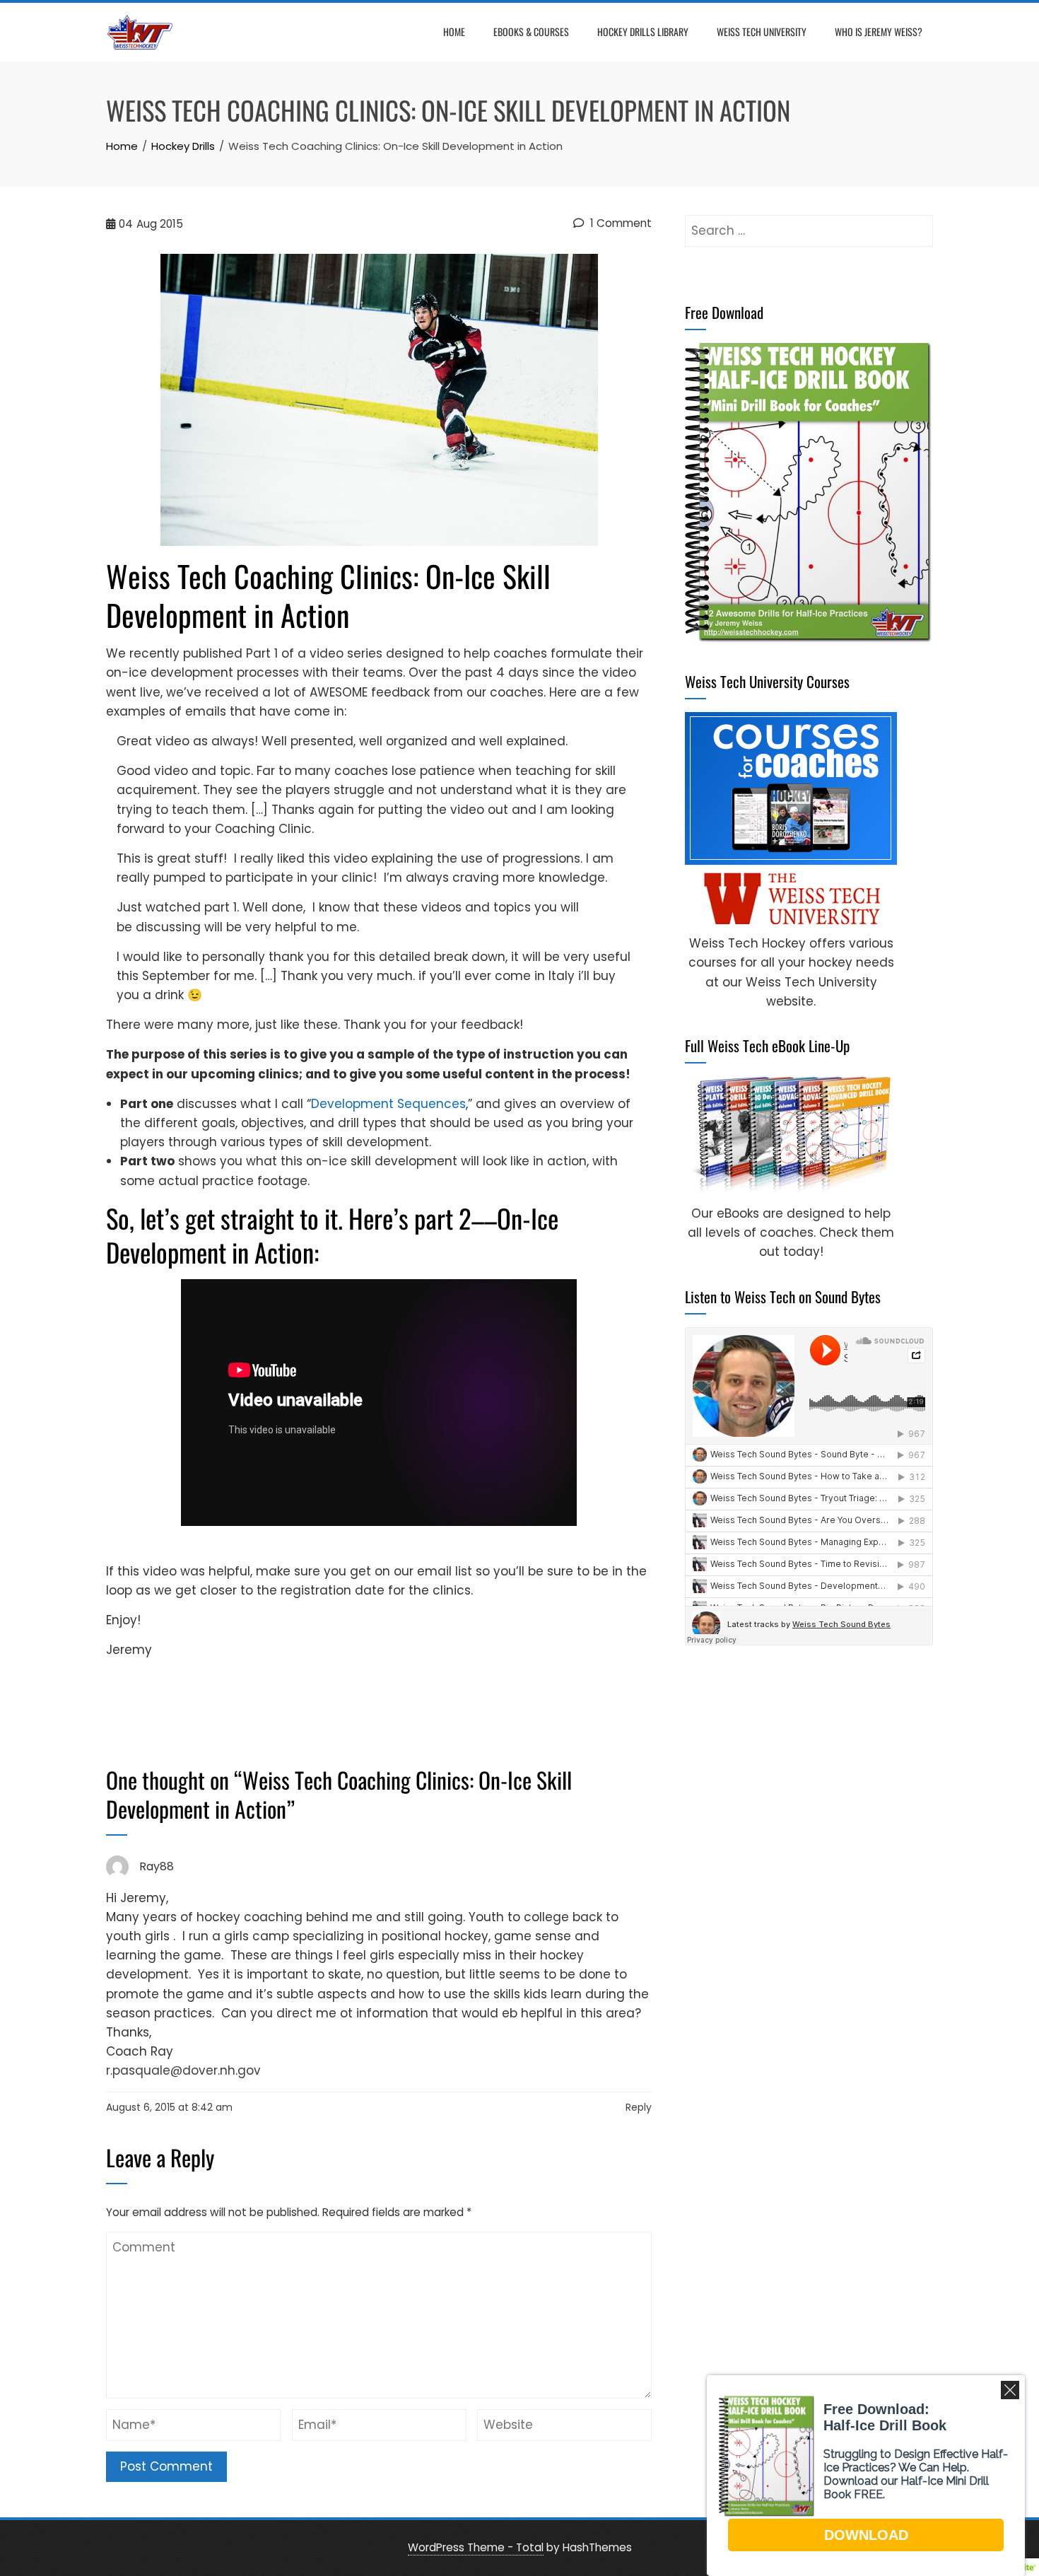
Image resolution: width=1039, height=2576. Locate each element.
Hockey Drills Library (643, 31)
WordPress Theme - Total (476, 2547)
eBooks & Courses (531, 31)
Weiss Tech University (762, 31)
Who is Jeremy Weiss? (879, 31)
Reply (639, 2107)
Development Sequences (388, 1104)
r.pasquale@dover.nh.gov (183, 2070)
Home (454, 31)
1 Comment (620, 223)
